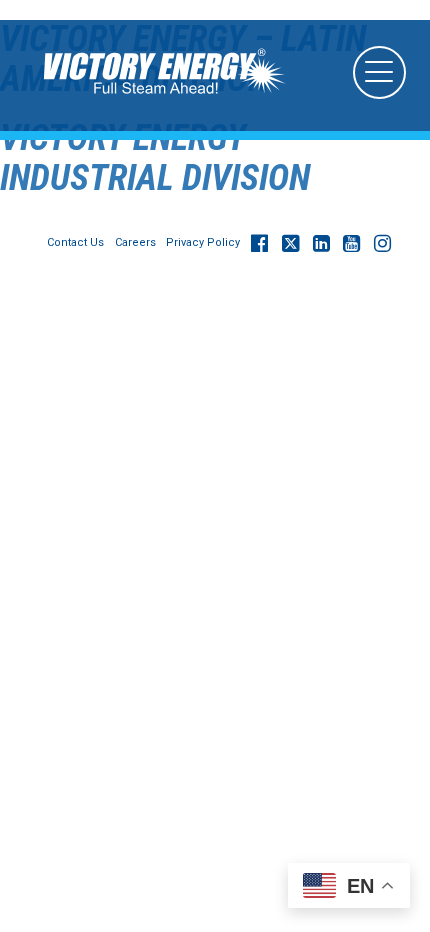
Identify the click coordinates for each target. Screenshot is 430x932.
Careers (135, 242)
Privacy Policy (203, 242)
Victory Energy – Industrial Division (155, 158)
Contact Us (75, 242)
